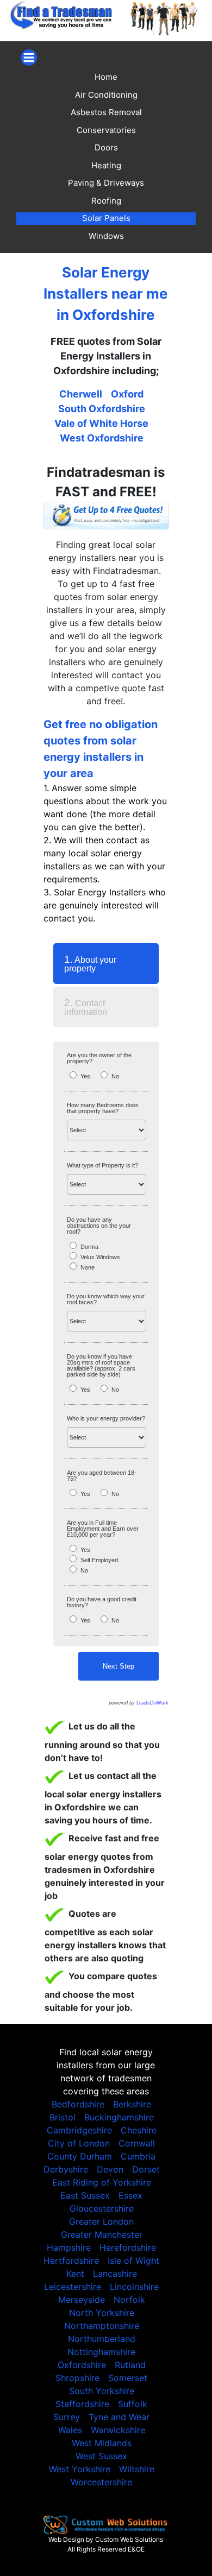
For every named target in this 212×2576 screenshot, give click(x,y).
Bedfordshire (78, 2104)
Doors (106, 147)
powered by (139, 1703)
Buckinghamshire (119, 2117)
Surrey (67, 2417)
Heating (106, 165)
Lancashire (115, 2274)
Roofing (106, 201)
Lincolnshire (134, 2287)
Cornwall (137, 2143)
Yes (85, 1076)
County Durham (80, 2156)
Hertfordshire (71, 2261)
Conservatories (106, 130)
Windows (106, 236)
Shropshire (77, 2378)
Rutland (130, 2365)
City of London (79, 2143)
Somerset (128, 2378)
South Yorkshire (102, 2391)
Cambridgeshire (79, 2130)
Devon (110, 2169)
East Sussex (85, 2195)
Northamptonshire (102, 2326)
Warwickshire (118, 2430)
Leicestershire (73, 2287)
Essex (130, 2195)
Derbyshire (66, 2169)
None (88, 1267)
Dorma (89, 1247)
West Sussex (101, 2456)
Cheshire (139, 2130)
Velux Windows (100, 1257)
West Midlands (102, 2443)
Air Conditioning (106, 95)
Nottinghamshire (101, 2352)
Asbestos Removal (106, 112)
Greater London (101, 2221)
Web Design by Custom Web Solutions (106, 2539)
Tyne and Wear (119, 2417)
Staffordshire (82, 2404)
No (115, 1076)
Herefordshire (128, 2247)
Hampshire (69, 2247)
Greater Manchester (102, 2234)
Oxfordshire (82, 2365)
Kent (75, 2274)
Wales (70, 2430)
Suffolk (133, 2404)
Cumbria (138, 2156)
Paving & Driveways (106, 183)
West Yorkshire (80, 2469)
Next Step (119, 1666)
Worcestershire (101, 2482)
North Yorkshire (102, 2313)
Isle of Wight (133, 2261)
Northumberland (102, 2339)
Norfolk (129, 2300)
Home (106, 77)
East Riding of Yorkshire (102, 2182)
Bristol (63, 2117)
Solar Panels (106, 218)
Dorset (146, 2169)
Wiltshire (137, 2469)
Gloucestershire (102, 2208)
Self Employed (99, 1560)
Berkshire (132, 2104)
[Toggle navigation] (29, 58)
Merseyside (82, 2300)
